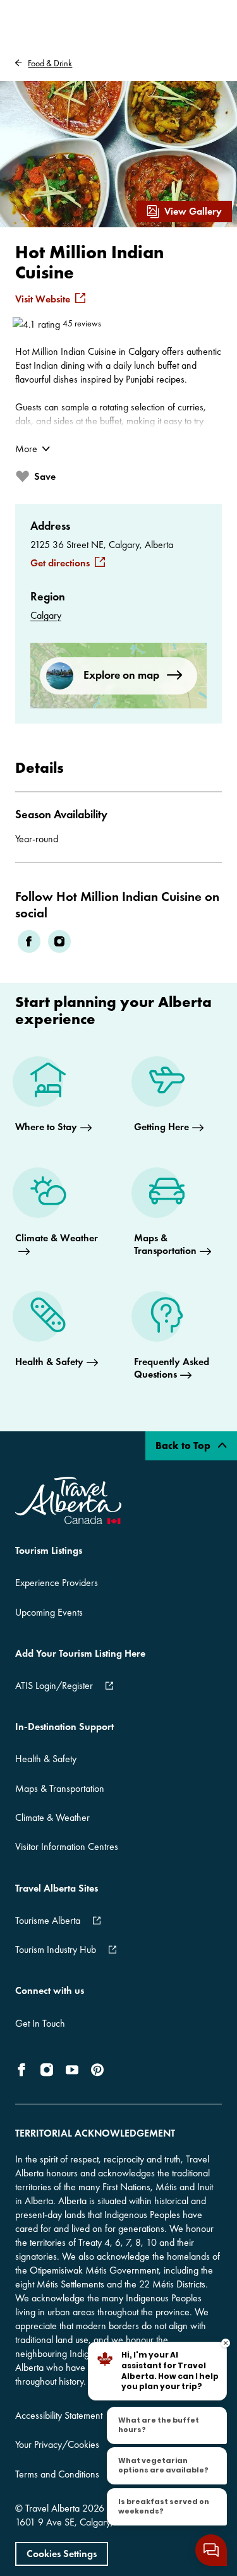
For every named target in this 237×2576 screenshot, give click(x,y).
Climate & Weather (52, 1817)
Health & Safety (46, 1759)
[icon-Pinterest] (97, 2070)
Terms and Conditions (57, 2474)
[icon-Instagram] (47, 2070)
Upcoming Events (49, 1612)
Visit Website (43, 299)
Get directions (60, 563)
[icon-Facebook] (24, 2070)
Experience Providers (57, 1583)
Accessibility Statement (59, 2415)
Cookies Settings (62, 2554)
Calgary (46, 615)
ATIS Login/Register (54, 1685)
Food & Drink (50, 63)
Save (45, 476)
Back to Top (184, 1446)
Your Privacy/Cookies (57, 2444)
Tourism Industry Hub (56, 1949)
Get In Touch (40, 2023)
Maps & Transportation (60, 1788)
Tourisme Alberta (48, 1920)
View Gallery (193, 211)
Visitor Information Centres (67, 1846)
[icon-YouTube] (72, 2070)
